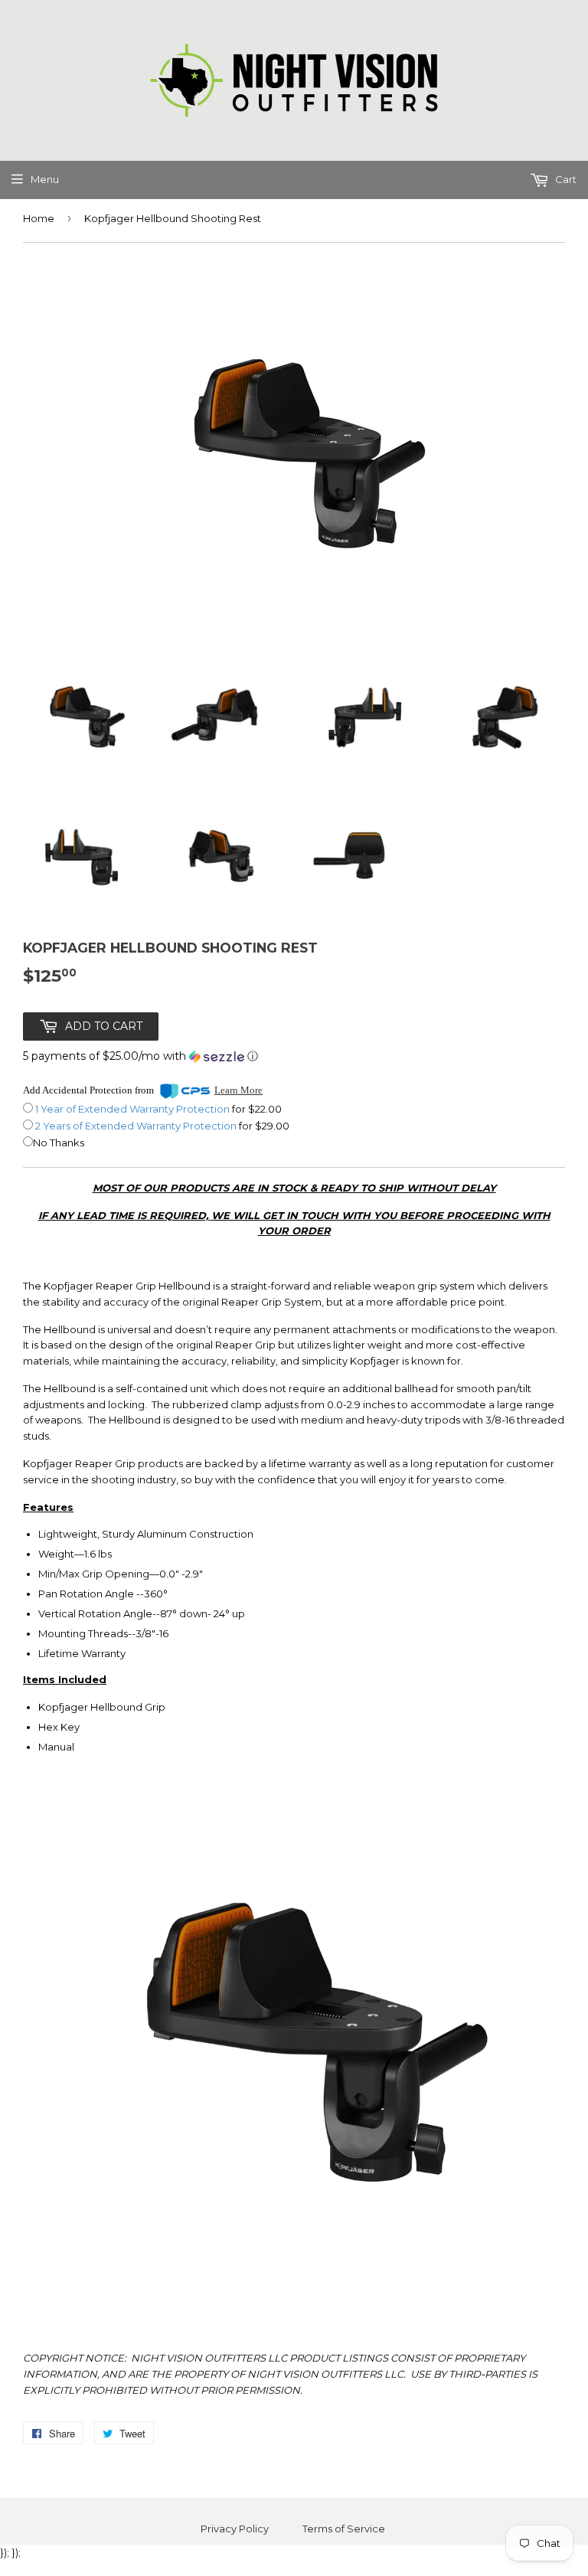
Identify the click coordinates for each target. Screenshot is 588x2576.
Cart (565, 179)
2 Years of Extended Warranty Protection (137, 1126)
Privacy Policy (235, 2529)
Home (39, 218)
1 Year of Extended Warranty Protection (134, 1109)
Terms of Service (344, 2529)
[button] (140, 1056)
